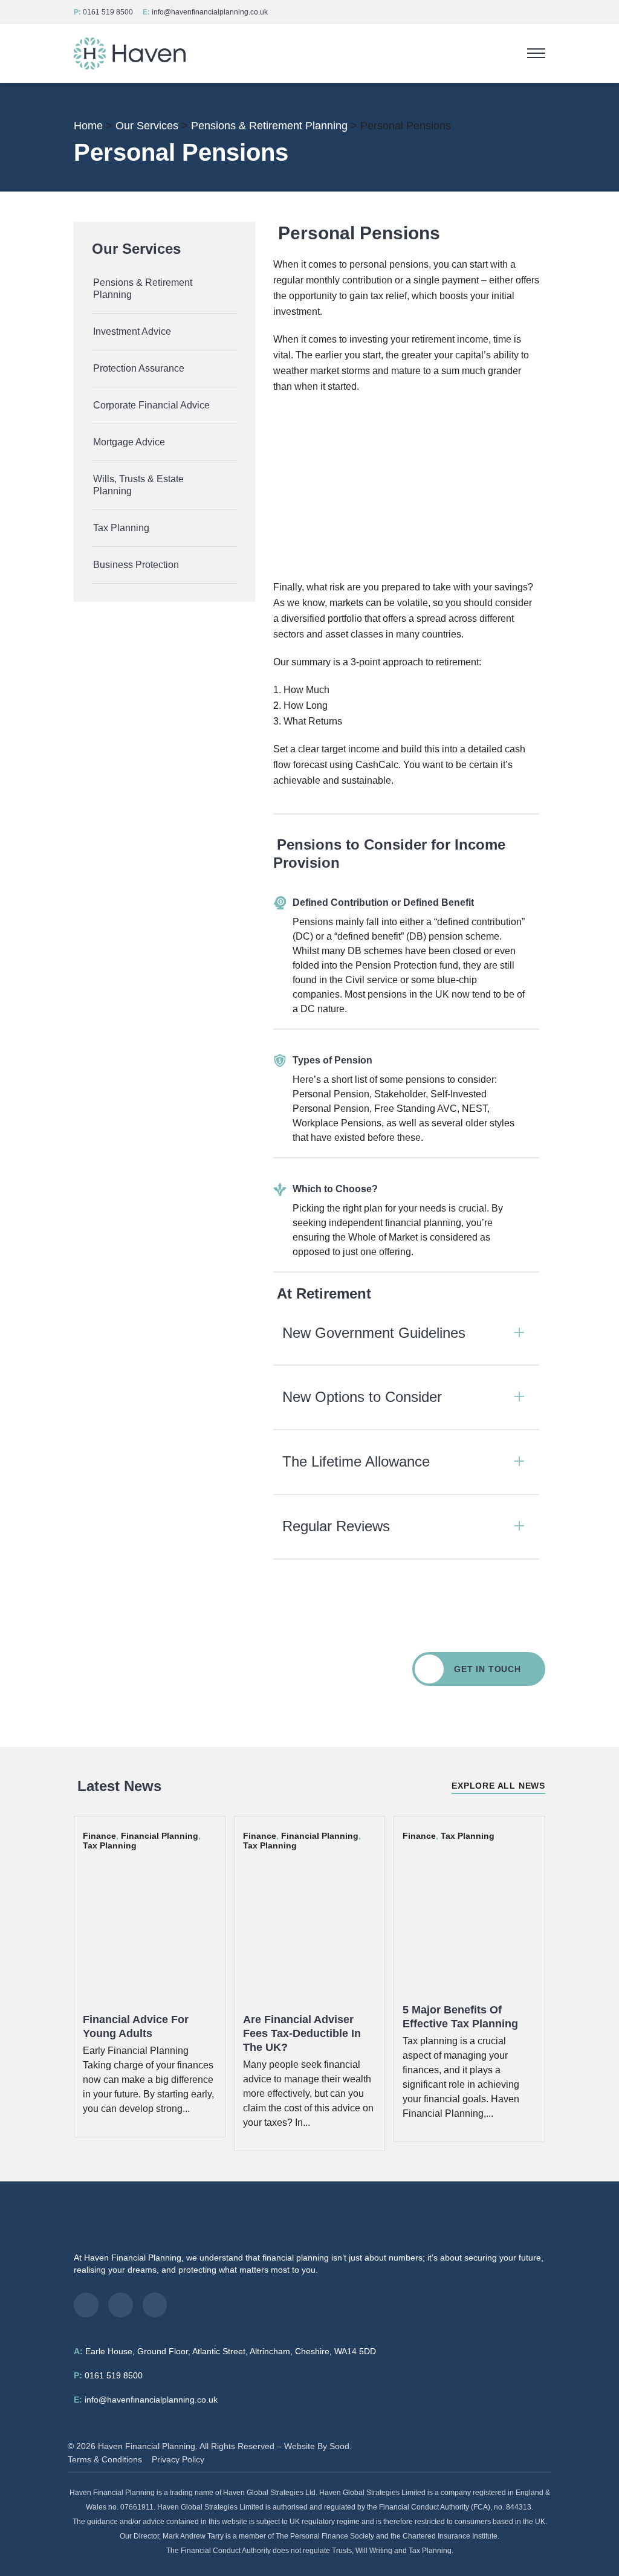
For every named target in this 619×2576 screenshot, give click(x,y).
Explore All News (498, 1786)
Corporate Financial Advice (151, 405)
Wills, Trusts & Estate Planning (138, 485)
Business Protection (136, 565)
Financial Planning (160, 1836)
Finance (99, 1836)
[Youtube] (155, 2305)
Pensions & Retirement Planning (143, 289)
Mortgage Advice (129, 442)
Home (88, 126)
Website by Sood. (318, 2446)
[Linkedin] (121, 2305)
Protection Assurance (139, 368)
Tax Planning (121, 528)
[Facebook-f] (86, 2305)
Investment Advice (132, 331)
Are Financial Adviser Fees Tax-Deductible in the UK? (302, 2033)
